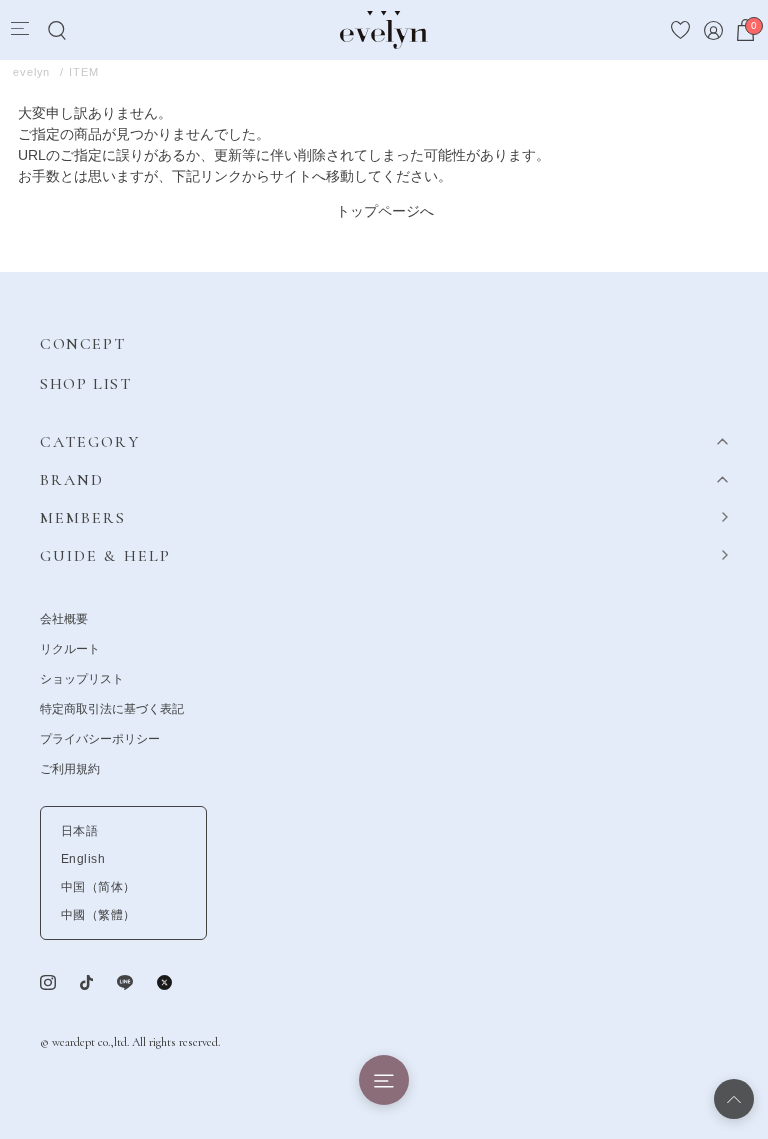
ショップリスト (82, 679)
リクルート (70, 649)
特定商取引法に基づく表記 (112, 709)
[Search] (56, 30)
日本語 (79, 831)
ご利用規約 (70, 769)
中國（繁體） (98, 915)
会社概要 (64, 619)
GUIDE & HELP (105, 556)
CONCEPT (82, 344)
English (83, 859)
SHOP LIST (85, 384)
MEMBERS (83, 518)
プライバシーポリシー (100, 739)
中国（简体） (98, 887)
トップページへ (385, 211)
